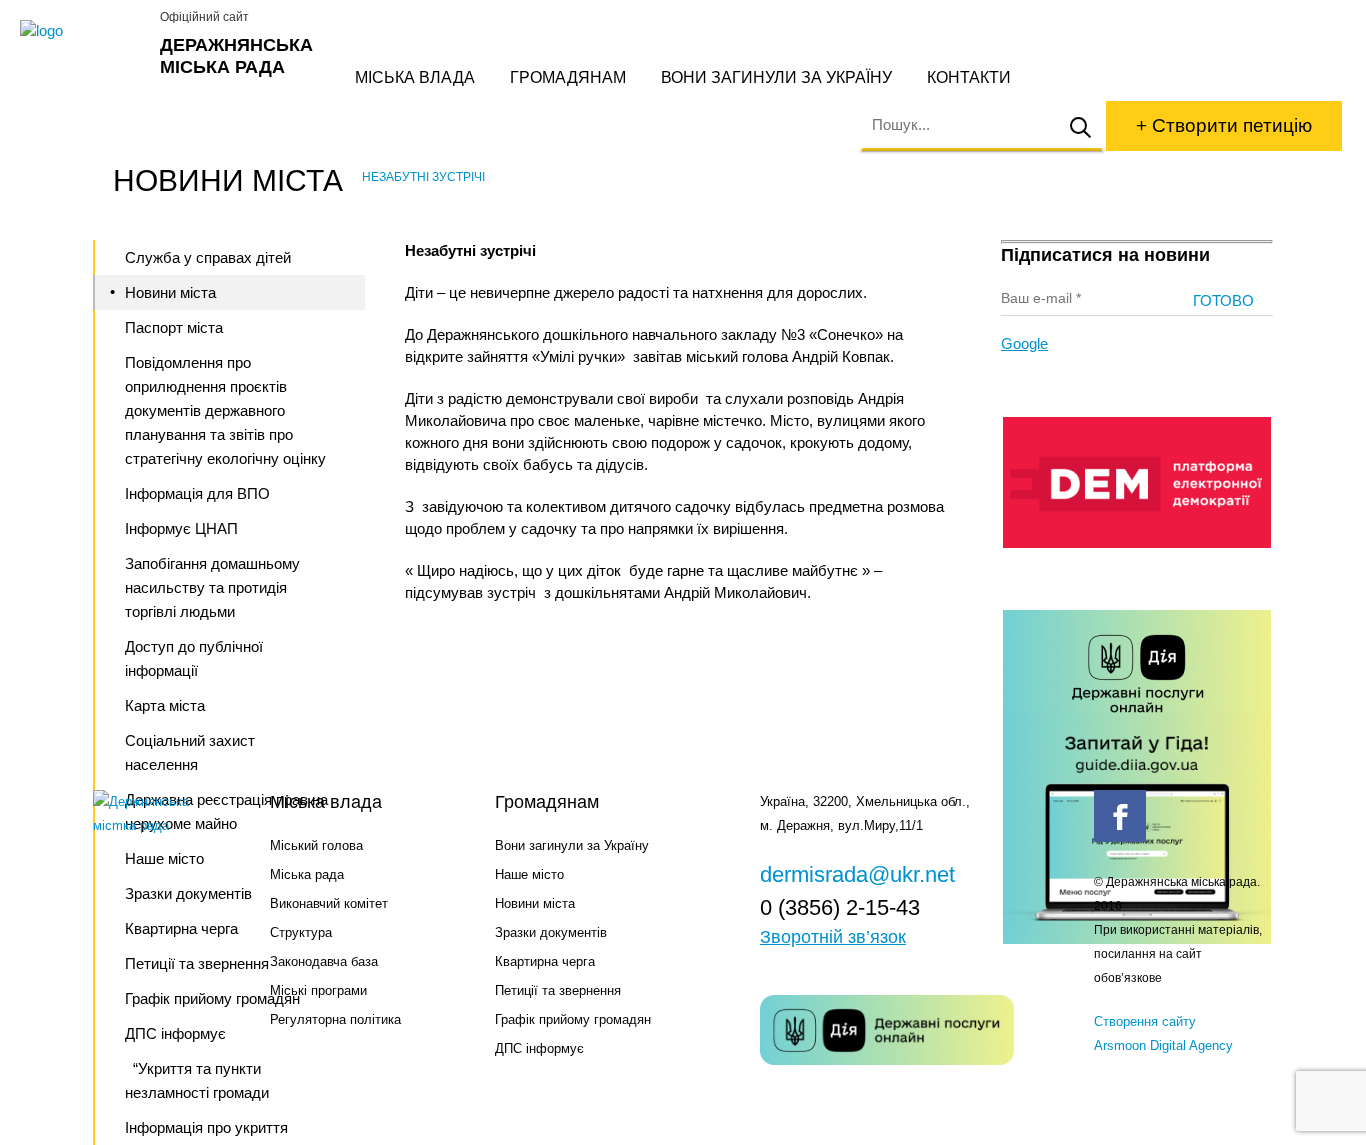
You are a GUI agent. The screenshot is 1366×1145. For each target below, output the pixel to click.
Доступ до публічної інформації (194, 658)
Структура (301, 932)
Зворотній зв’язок (833, 937)
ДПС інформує (539, 1048)
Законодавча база (324, 961)
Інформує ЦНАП (181, 528)
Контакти (969, 77)
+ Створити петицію (1224, 125)
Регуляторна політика (335, 1019)
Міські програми (318, 990)
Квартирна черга (545, 961)
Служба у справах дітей (208, 257)
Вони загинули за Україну (776, 77)
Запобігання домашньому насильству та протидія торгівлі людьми (212, 587)
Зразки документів (551, 932)
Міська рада (307, 874)
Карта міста (165, 705)
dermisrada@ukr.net (857, 874)
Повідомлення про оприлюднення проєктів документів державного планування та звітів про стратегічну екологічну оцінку (225, 410)
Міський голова (316, 845)
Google (1024, 343)
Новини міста (170, 292)
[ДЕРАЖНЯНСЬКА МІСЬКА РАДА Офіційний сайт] (82, 31)
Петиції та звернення (558, 990)
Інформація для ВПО (197, 493)
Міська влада (415, 77)
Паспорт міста (174, 327)
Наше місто (529, 874)
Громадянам (568, 77)
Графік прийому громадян (573, 1019)
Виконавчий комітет (329, 903)
